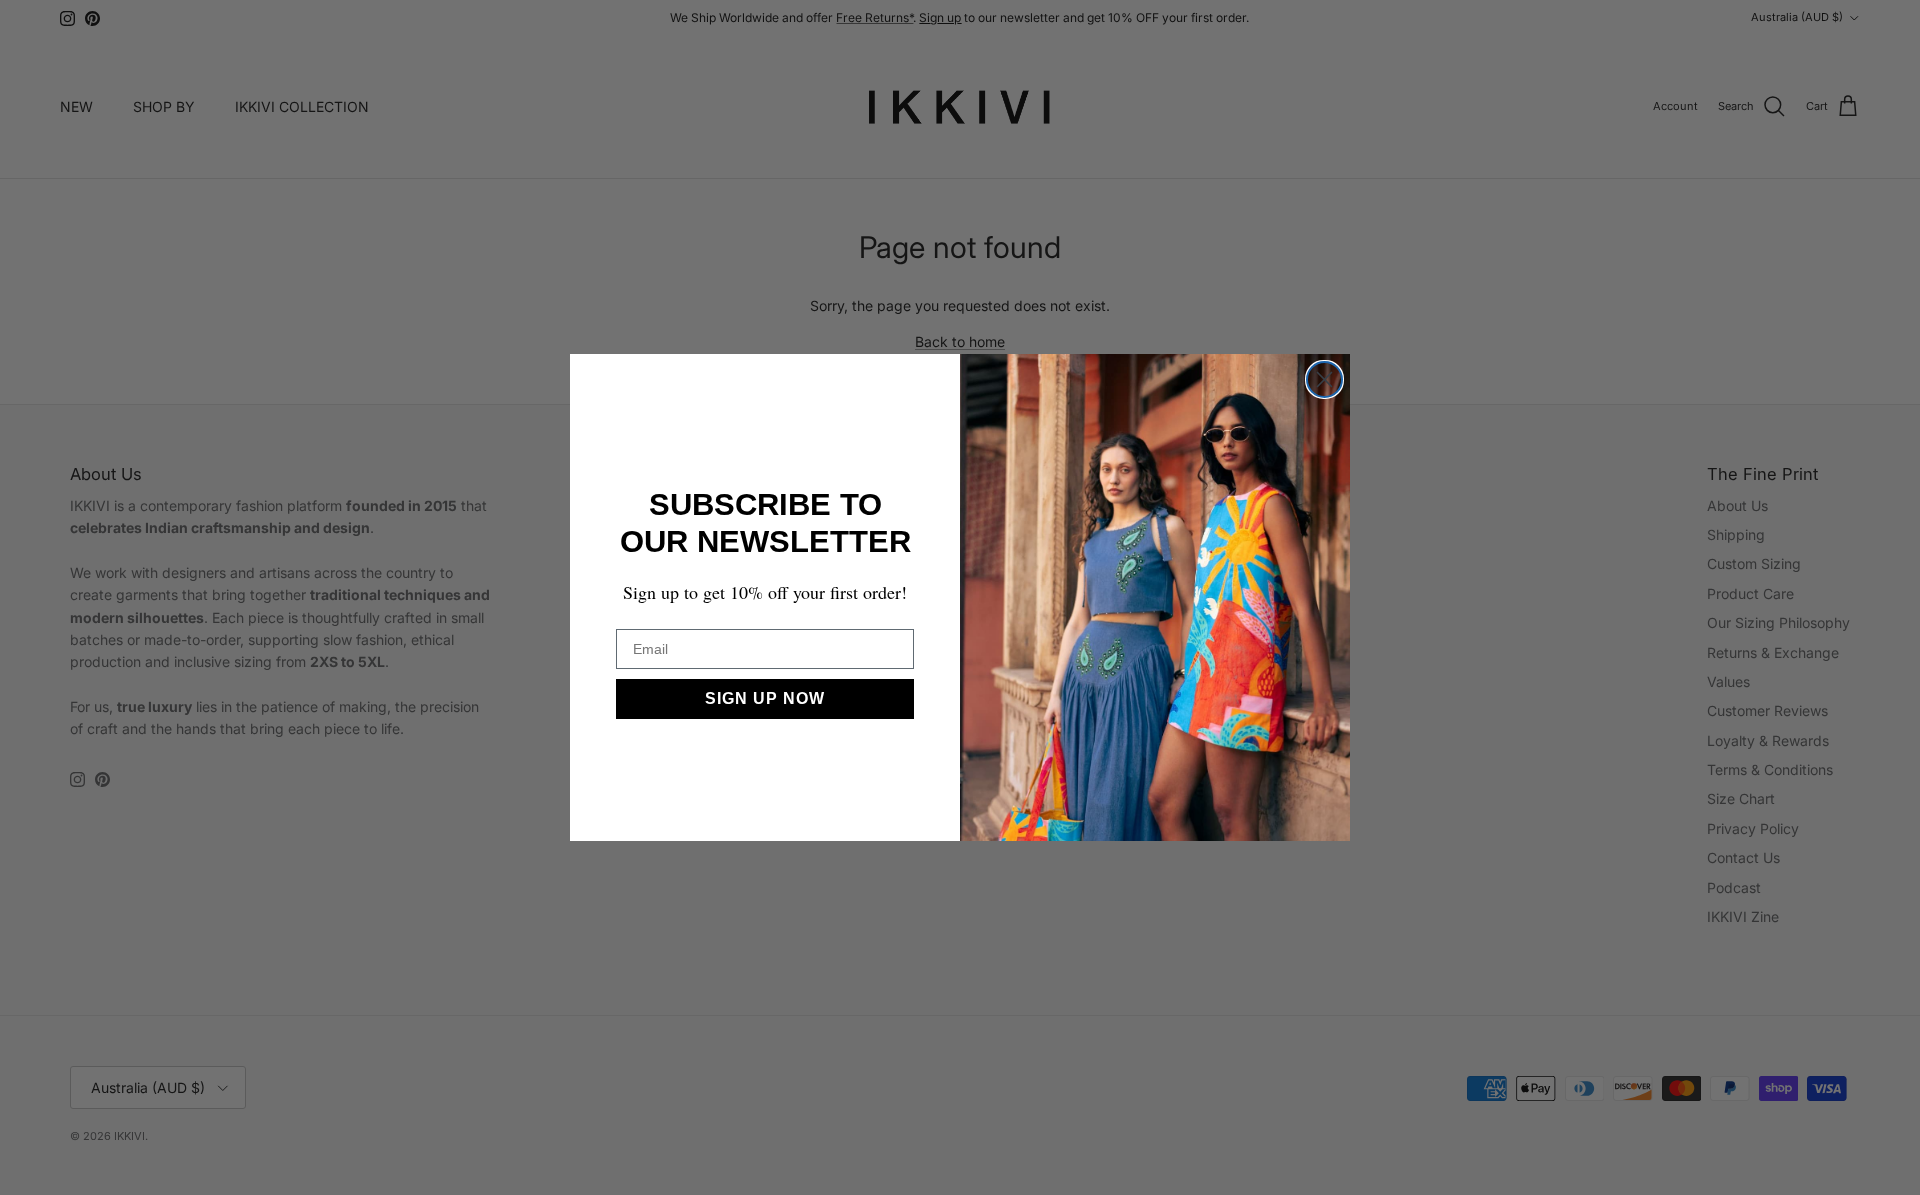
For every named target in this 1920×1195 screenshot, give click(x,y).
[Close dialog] (1324, 379)
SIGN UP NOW (765, 698)
